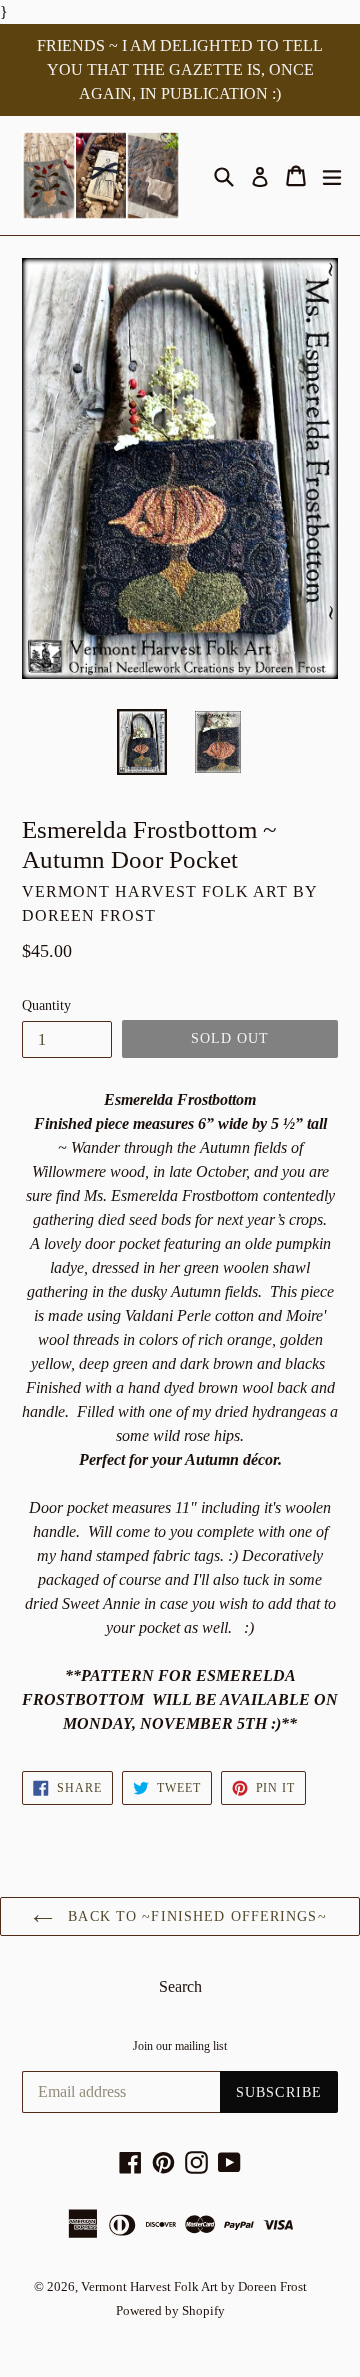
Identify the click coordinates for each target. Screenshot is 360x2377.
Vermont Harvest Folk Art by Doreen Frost (194, 2286)
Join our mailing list (180, 2046)
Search (180, 1986)
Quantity (46, 1005)
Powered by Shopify (170, 2310)
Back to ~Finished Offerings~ (194, 1916)
